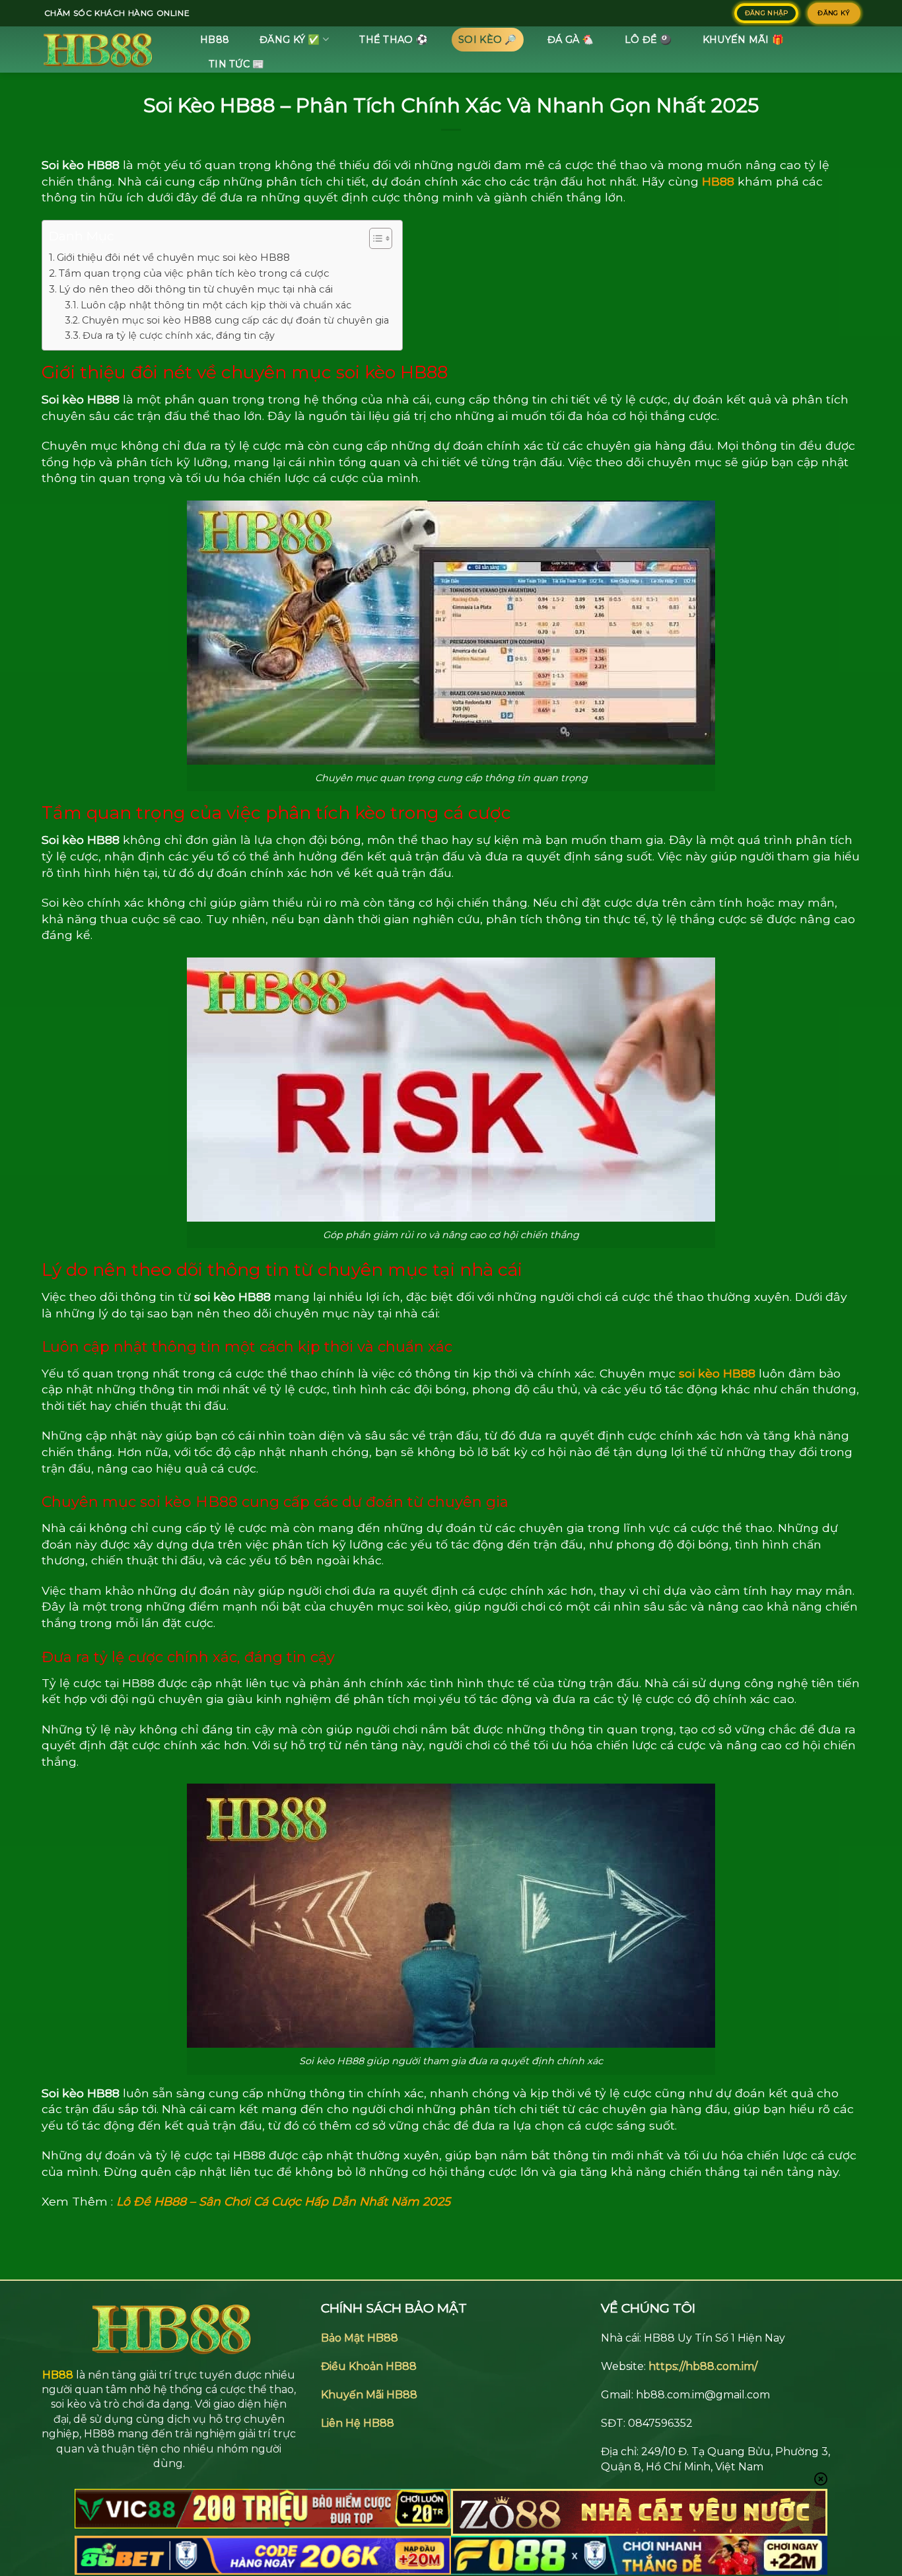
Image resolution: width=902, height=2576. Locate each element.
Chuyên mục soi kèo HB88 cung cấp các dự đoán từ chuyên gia (235, 320)
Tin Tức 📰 (237, 64)
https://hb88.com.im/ (703, 2366)
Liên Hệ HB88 (358, 2423)
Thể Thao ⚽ (394, 40)
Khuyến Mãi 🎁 (743, 40)
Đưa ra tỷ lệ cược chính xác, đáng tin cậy (179, 335)
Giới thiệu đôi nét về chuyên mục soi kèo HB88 (173, 257)
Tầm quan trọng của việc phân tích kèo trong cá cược (194, 273)
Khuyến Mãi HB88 (369, 2395)
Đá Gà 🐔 (571, 40)
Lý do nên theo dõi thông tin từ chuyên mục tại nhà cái (196, 289)
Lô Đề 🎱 (648, 40)
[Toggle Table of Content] (374, 238)
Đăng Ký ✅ (290, 40)
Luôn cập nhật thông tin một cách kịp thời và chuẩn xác (216, 305)
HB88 (215, 40)
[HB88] (108, 50)
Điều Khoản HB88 (369, 2366)
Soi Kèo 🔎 (488, 40)
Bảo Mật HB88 (360, 2338)
